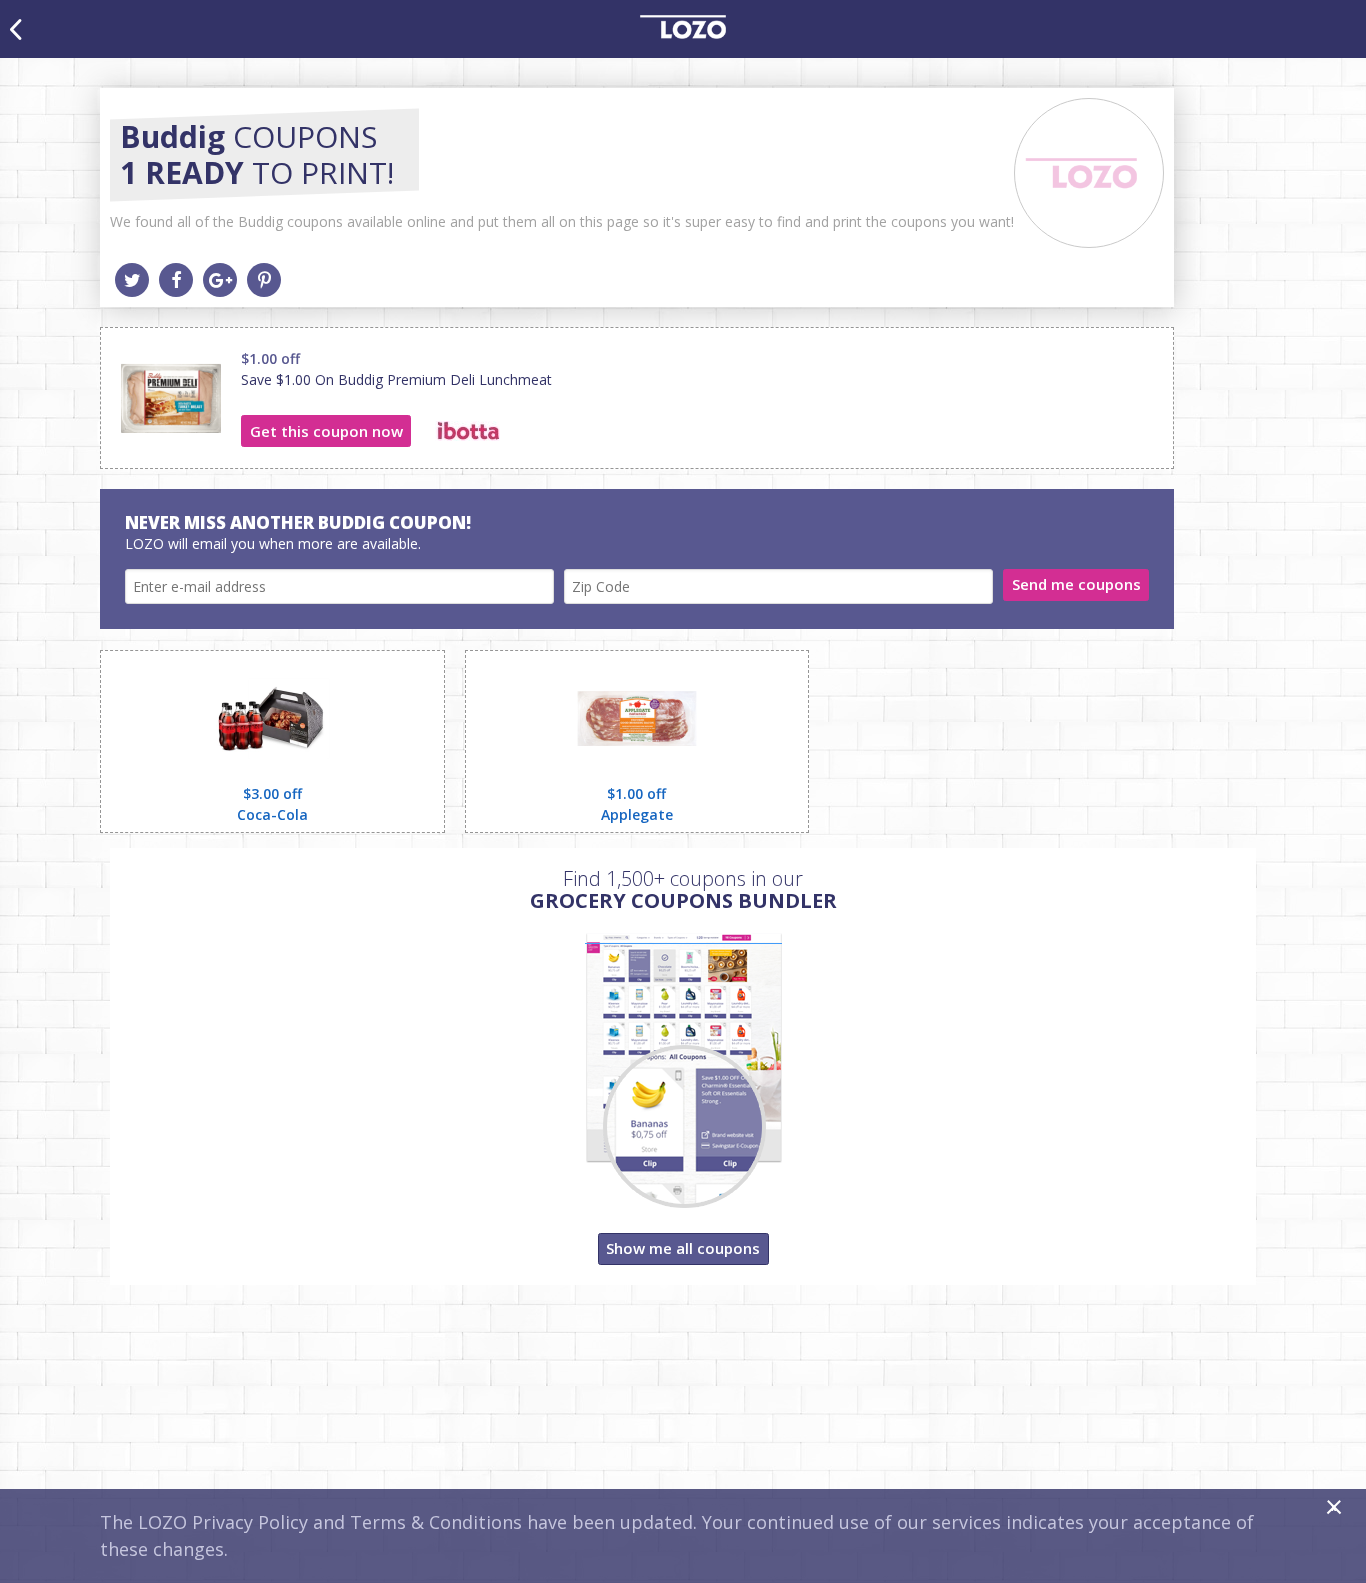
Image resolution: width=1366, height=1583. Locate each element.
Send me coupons (1076, 584)
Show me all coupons (683, 1248)
